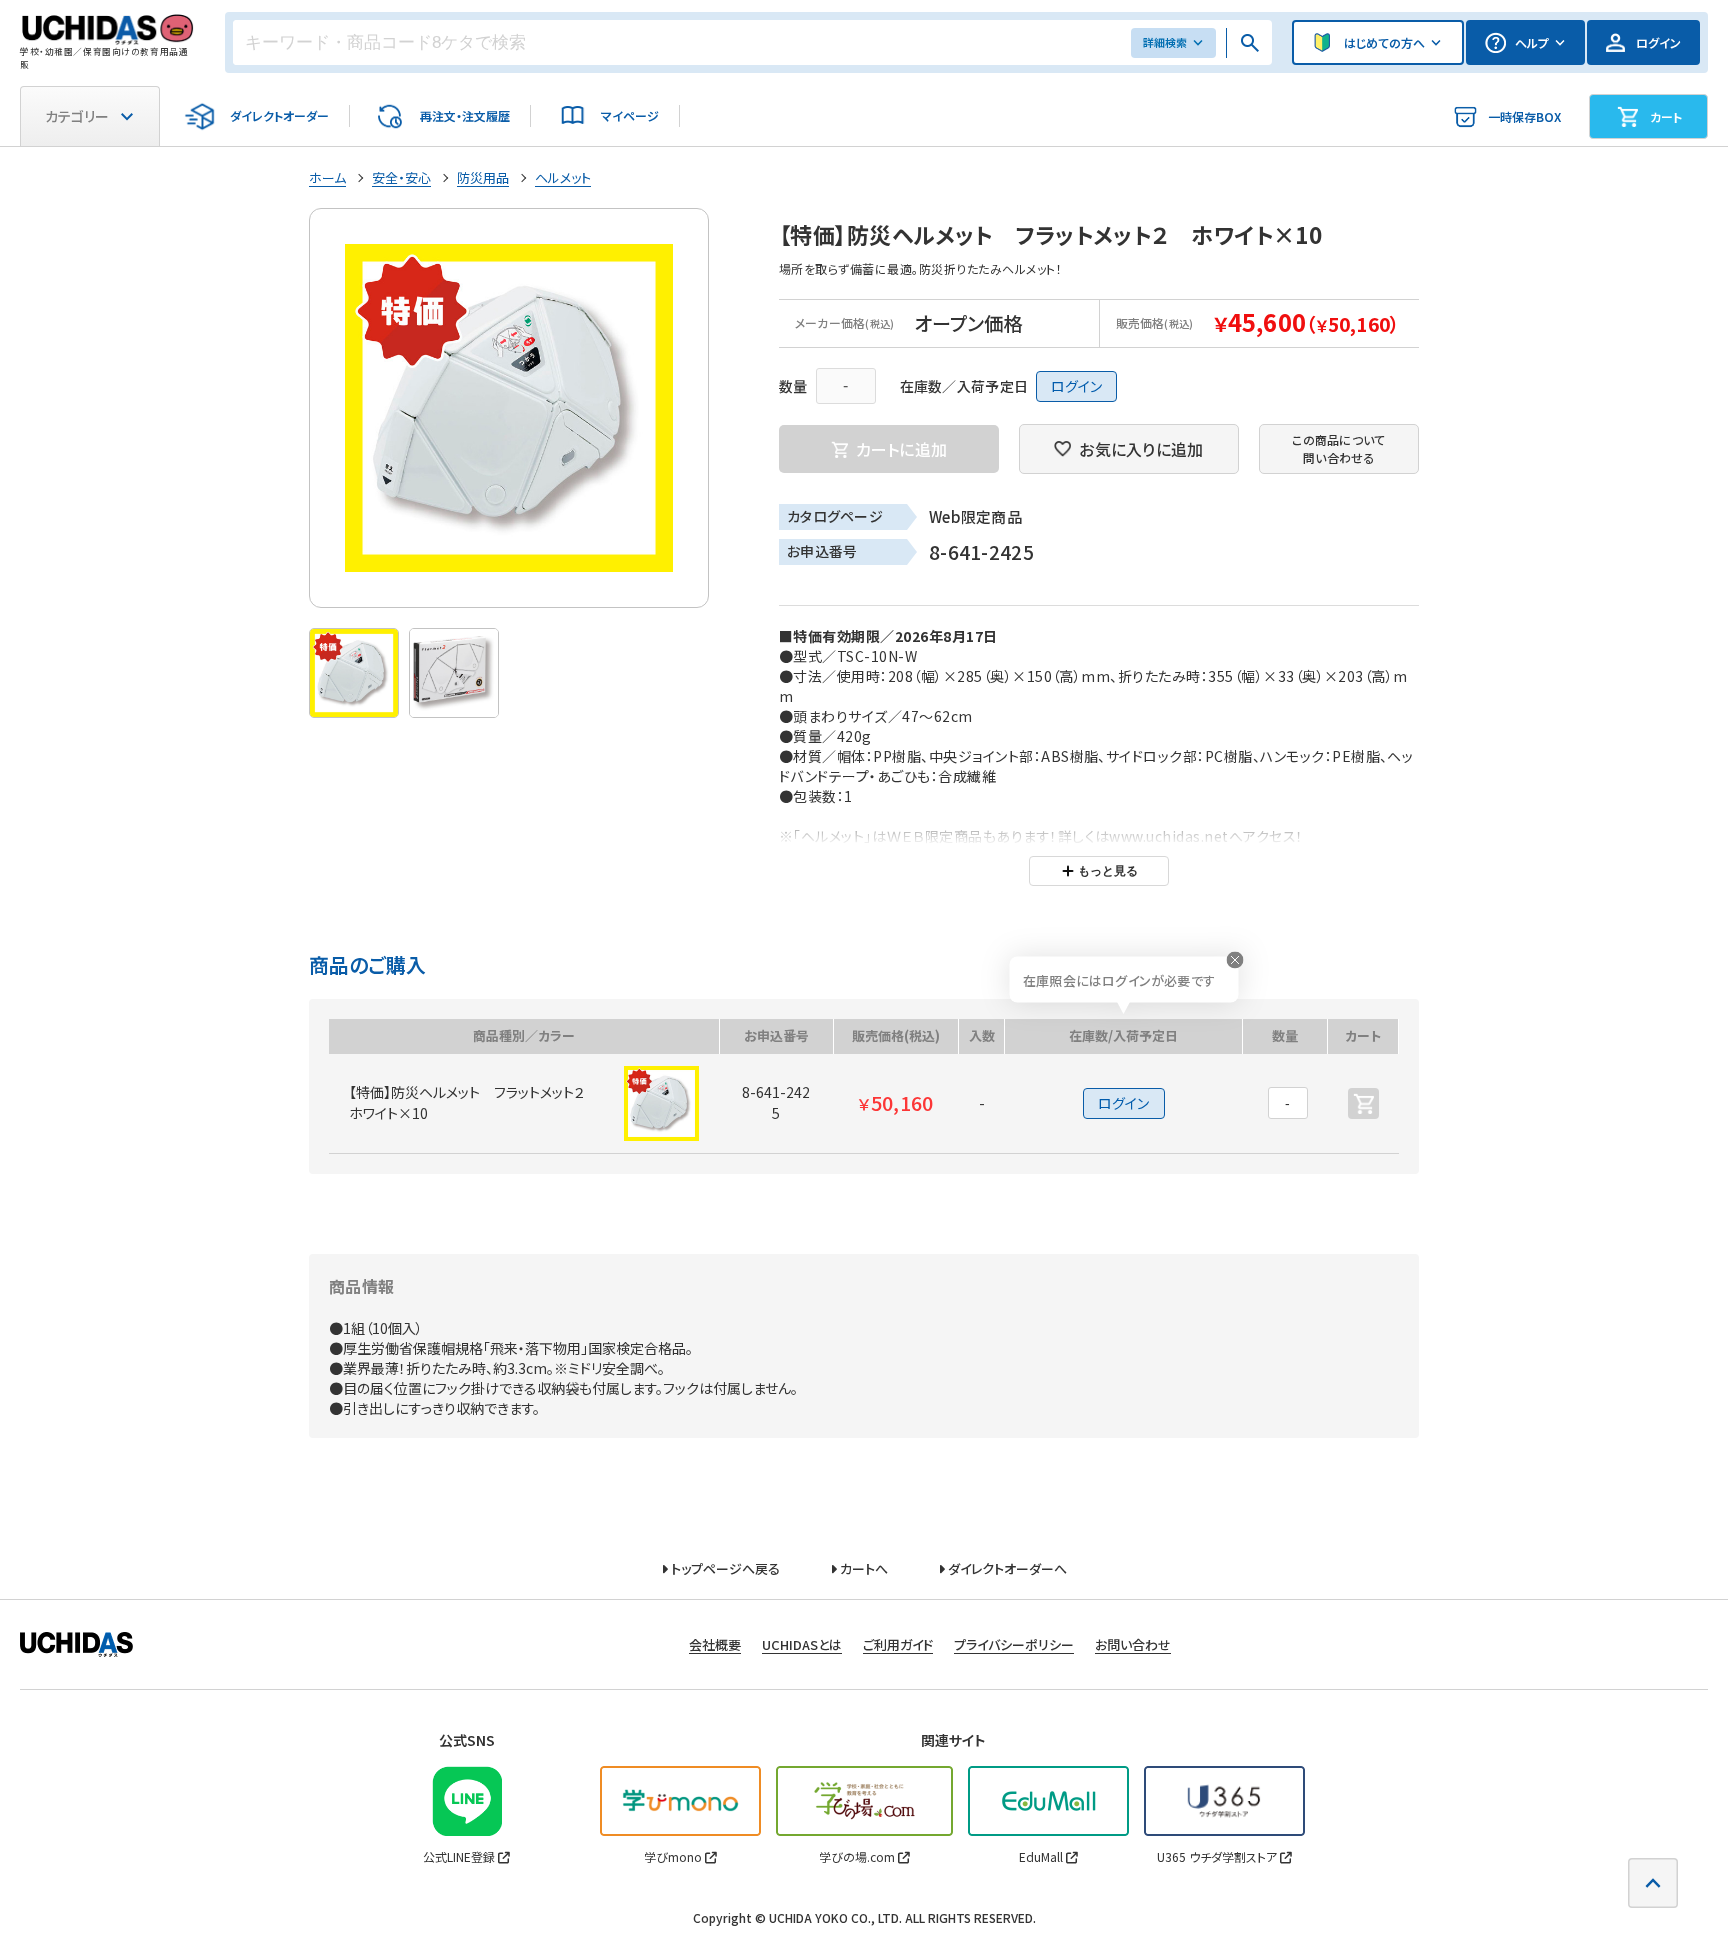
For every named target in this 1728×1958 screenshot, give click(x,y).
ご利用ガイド (898, 1644)
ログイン (1076, 386)
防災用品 (483, 177)
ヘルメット (563, 177)
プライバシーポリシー (1014, 1644)
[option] (509, 408)
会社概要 (715, 1644)
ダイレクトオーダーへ (1006, 1568)
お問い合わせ (1133, 1644)
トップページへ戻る (724, 1568)
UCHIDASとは (802, 1644)
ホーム (327, 177)
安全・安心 (401, 177)
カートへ (862, 1568)
